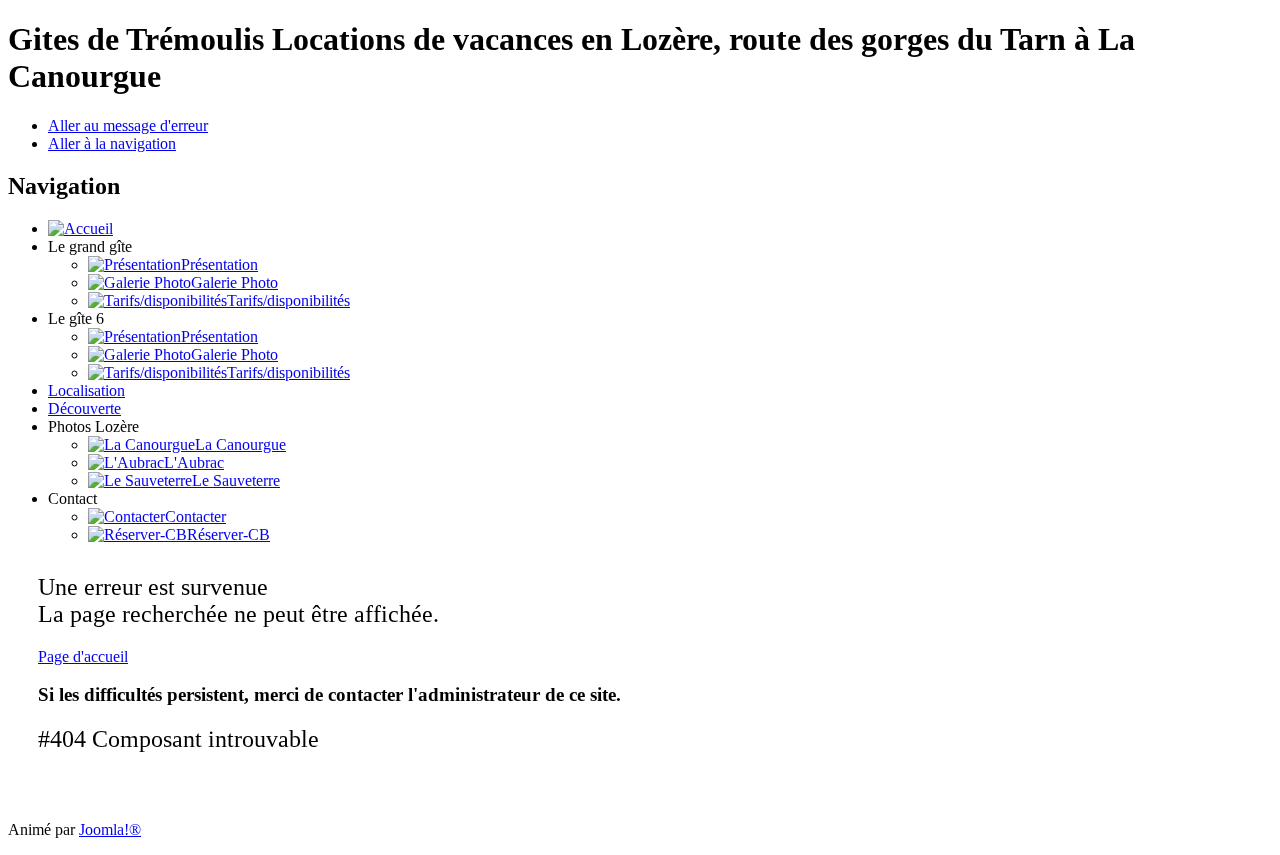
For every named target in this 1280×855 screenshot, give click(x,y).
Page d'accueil (83, 656)
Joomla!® (110, 829)
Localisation (86, 390)
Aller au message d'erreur (128, 125)
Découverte (84, 408)
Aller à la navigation (112, 143)
